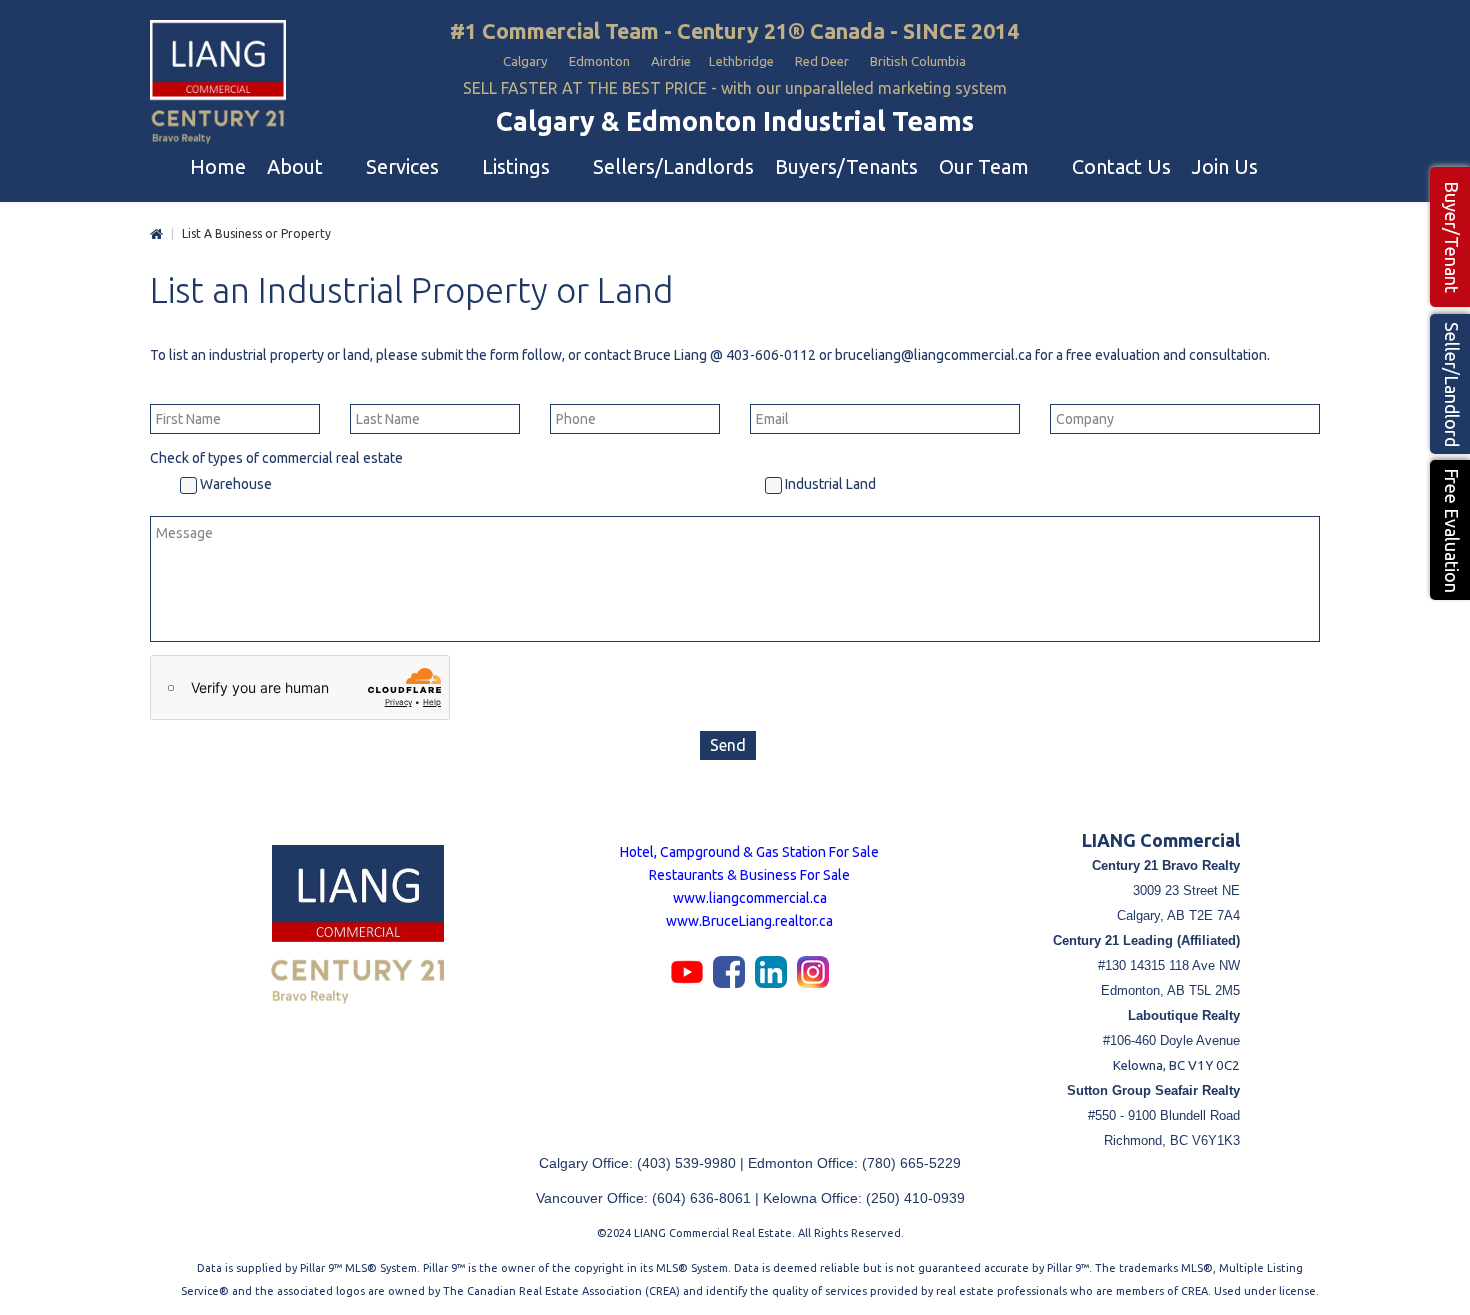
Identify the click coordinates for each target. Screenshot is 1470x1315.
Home (156, 234)
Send (728, 745)
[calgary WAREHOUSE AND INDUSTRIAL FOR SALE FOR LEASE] (218, 83)
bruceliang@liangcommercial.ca (933, 355)
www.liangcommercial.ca (750, 898)
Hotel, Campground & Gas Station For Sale (749, 852)
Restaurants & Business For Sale (749, 875)
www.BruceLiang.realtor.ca (749, 921)
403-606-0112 (771, 355)
